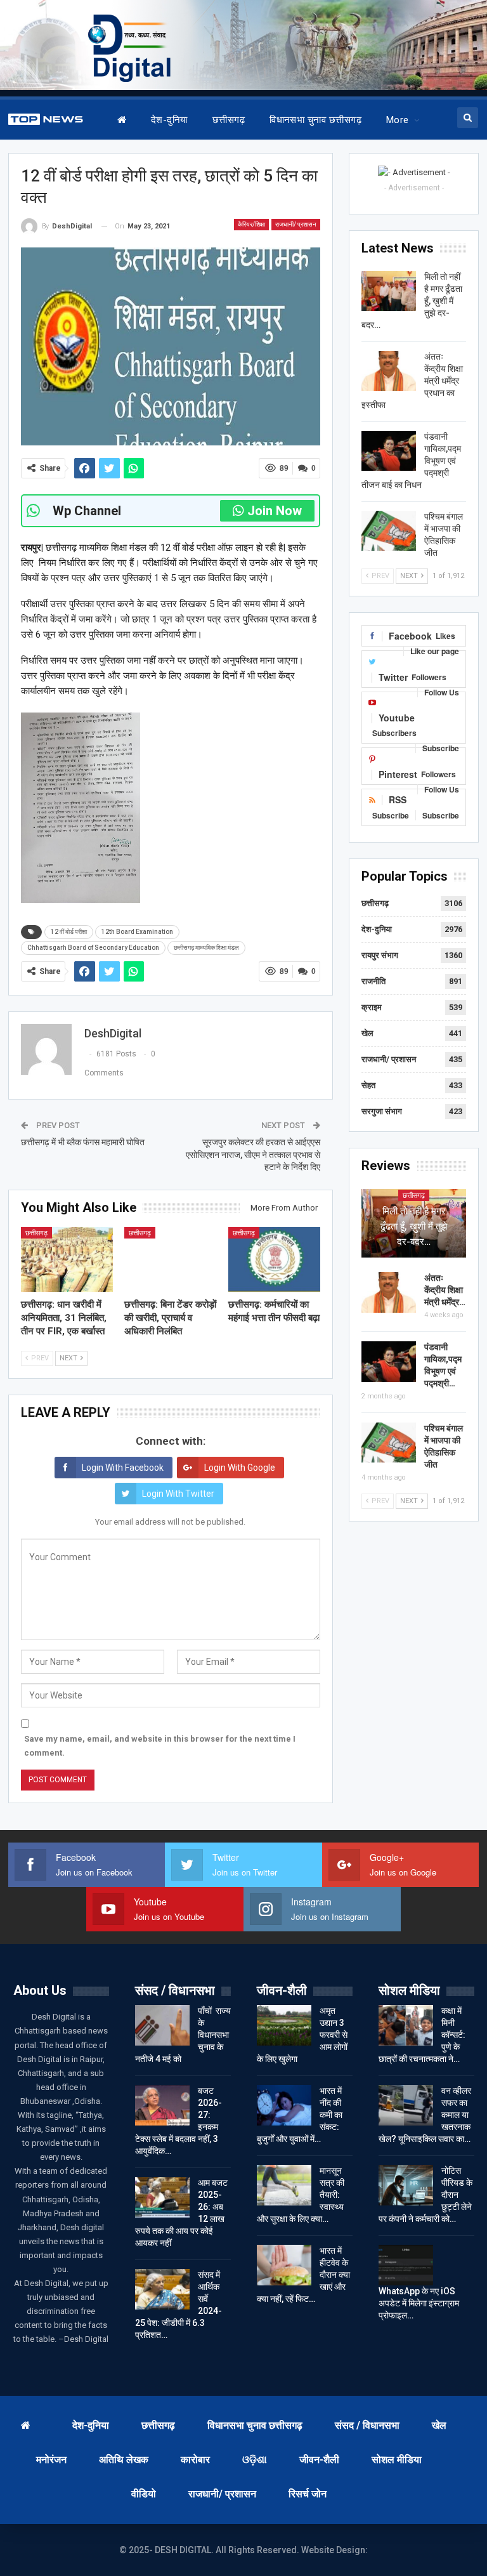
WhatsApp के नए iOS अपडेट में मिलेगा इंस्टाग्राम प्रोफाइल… (419, 2303)
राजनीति (373, 981)
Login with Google (240, 1468)
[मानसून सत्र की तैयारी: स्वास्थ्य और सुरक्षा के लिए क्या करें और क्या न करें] (284, 2185)
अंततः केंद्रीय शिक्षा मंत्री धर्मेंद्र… (445, 1290)
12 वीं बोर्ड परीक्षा (69, 932)
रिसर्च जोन (308, 2494)
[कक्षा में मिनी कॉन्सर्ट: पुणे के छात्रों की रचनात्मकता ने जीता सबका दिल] (406, 2025)
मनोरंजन (51, 2460)
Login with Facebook (123, 1468)
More (398, 120)
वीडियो (144, 2494)
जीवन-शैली (319, 2460)
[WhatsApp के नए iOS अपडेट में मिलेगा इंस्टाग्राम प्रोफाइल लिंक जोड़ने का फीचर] (406, 2265)
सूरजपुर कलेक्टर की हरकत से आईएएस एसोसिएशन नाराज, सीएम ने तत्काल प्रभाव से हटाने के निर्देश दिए (253, 1154)
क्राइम (372, 1007)
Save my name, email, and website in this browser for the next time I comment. (160, 1746)
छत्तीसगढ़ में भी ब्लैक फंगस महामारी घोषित (85, 1142)
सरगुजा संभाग (382, 1111)
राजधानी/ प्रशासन (296, 224)
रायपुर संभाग (380, 955)
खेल (367, 1033)
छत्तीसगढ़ (229, 120)
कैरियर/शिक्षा (251, 224)
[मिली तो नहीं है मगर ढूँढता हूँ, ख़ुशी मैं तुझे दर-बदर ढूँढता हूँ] (389, 291)
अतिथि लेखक (124, 2460)
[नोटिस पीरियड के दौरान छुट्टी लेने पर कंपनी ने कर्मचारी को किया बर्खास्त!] (406, 2185)
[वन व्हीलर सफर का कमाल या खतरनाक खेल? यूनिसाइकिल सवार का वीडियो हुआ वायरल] (406, 2105)
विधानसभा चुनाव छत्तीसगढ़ (315, 120)
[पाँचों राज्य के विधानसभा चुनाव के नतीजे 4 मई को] (162, 2025)
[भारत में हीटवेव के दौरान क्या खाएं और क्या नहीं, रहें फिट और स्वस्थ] (284, 2265)
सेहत (368, 1085)
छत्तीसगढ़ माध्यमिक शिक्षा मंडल (206, 948)
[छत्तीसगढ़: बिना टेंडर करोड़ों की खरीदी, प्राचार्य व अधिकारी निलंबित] (171, 1259)
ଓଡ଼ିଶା (255, 2460)
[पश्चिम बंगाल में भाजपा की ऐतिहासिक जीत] (389, 531)
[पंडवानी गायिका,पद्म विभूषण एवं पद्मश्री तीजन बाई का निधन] (389, 451)
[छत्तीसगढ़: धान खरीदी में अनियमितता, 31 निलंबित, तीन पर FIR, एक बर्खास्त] (67, 1259)
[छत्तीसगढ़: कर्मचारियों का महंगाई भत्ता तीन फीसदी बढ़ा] (275, 1259)
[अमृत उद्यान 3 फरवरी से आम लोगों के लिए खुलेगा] (284, 2025)
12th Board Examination (137, 932)
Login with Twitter (178, 1494)
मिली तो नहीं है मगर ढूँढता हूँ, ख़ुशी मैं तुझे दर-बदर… (414, 1226)
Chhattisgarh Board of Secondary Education (93, 948)
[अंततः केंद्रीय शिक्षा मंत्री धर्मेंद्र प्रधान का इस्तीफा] (389, 371)
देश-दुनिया (169, 120)
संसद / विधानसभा (367, 2425)
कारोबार (195, 2460)
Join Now (275, 511)
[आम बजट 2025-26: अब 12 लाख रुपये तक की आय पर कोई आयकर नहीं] (162, 2197)
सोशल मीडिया (397, 2460)
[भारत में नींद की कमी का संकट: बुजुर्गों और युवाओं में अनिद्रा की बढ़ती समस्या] (284, 2105)
